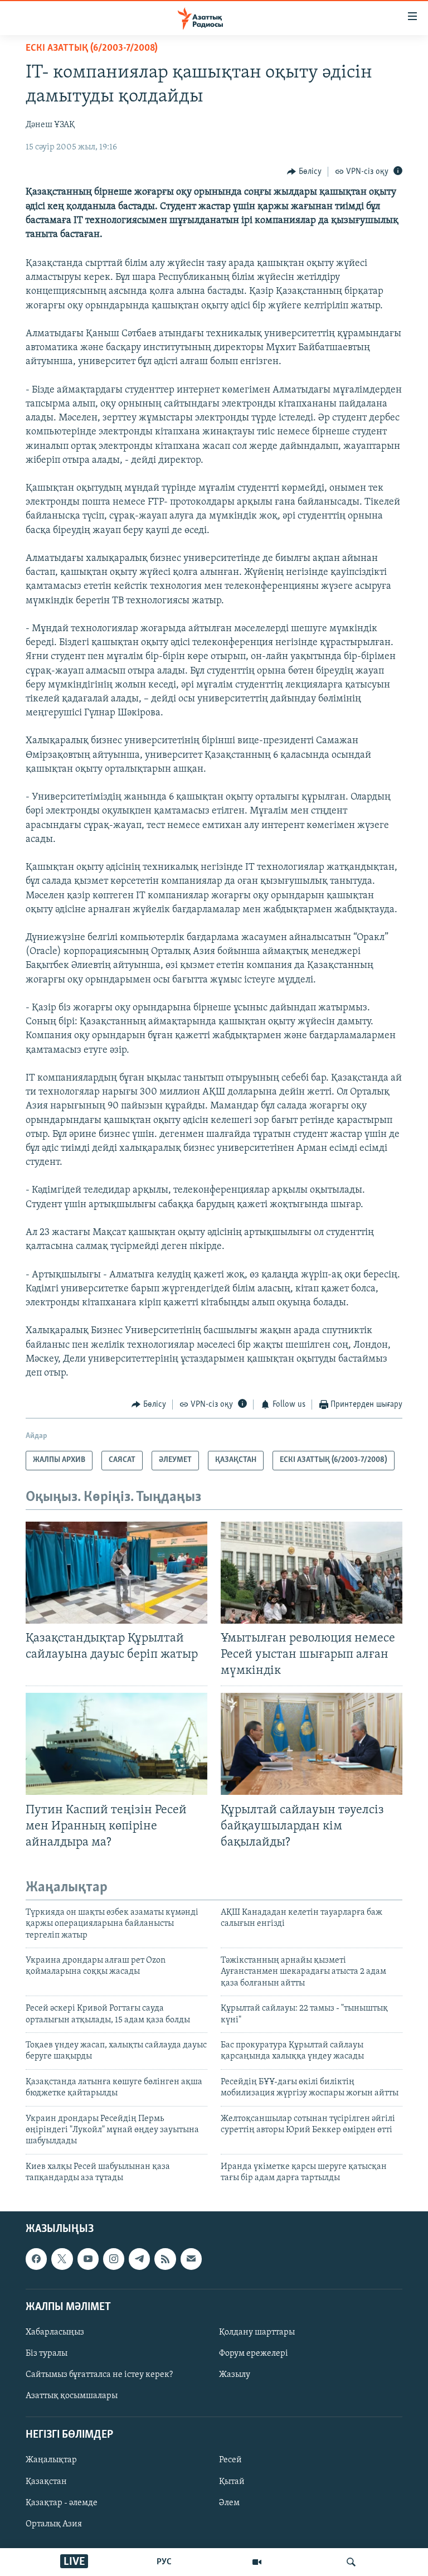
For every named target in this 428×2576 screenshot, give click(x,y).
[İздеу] (351, 2562)
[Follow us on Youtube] (88, 2259)
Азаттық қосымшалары (72, 2396)
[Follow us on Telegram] (139, 2259)
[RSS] (165, 2259)
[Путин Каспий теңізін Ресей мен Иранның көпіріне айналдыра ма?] (116, 1744)
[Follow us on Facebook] (36, 2259)
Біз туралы (47, 2354)
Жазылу (235, 2375)
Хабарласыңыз (55, 2332)
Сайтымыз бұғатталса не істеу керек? (99, 2375)
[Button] (304, 172)
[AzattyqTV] (257, 2562)
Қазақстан (46, 2481)
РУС (164, 2562)
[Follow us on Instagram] (114, 2259)
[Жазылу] (191, 2259)
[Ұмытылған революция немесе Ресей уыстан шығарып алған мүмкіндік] (312, 1573)
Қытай (232, 2481)
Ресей (230, 2460)
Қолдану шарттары (257, 2332)
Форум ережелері (254, 2354)
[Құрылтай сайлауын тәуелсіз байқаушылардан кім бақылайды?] (312, 1744)
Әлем (229, 2502)
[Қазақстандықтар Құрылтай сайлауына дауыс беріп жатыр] (116, 1573)
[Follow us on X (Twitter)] (62, 2259)
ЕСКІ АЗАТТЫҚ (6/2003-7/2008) (92, 49)
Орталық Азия (54, 2524)
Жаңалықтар (51, 2460)
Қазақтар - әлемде (62, 2502)
